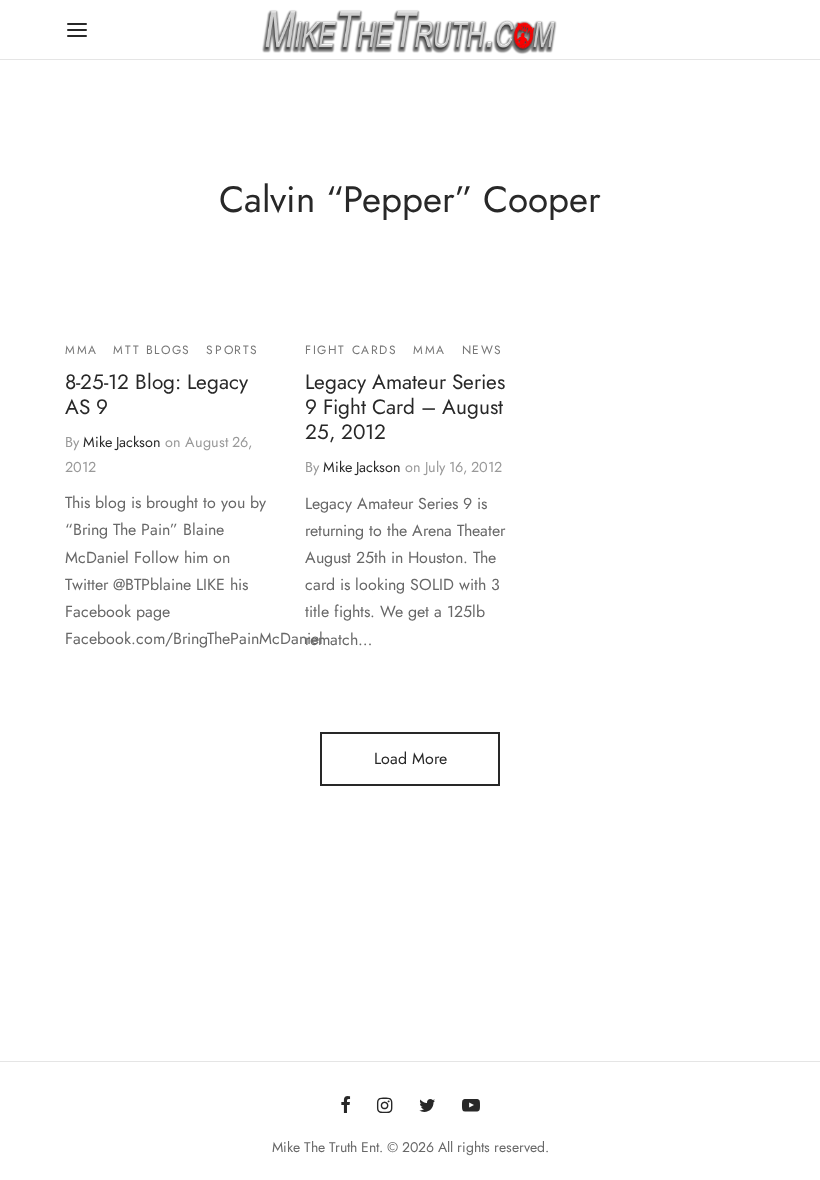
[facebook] (345, 1107)
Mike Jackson (122, 442)
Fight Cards (351, 350)
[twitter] (427, 1107)
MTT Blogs (151, 350)
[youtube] (471, 1107)
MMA (81, 350)
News (482, 350)
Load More (410, 758)
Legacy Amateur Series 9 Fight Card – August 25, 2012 (405, 408)
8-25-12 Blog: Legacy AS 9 (156, 395)
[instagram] (384, 1107)
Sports (232, 350)
